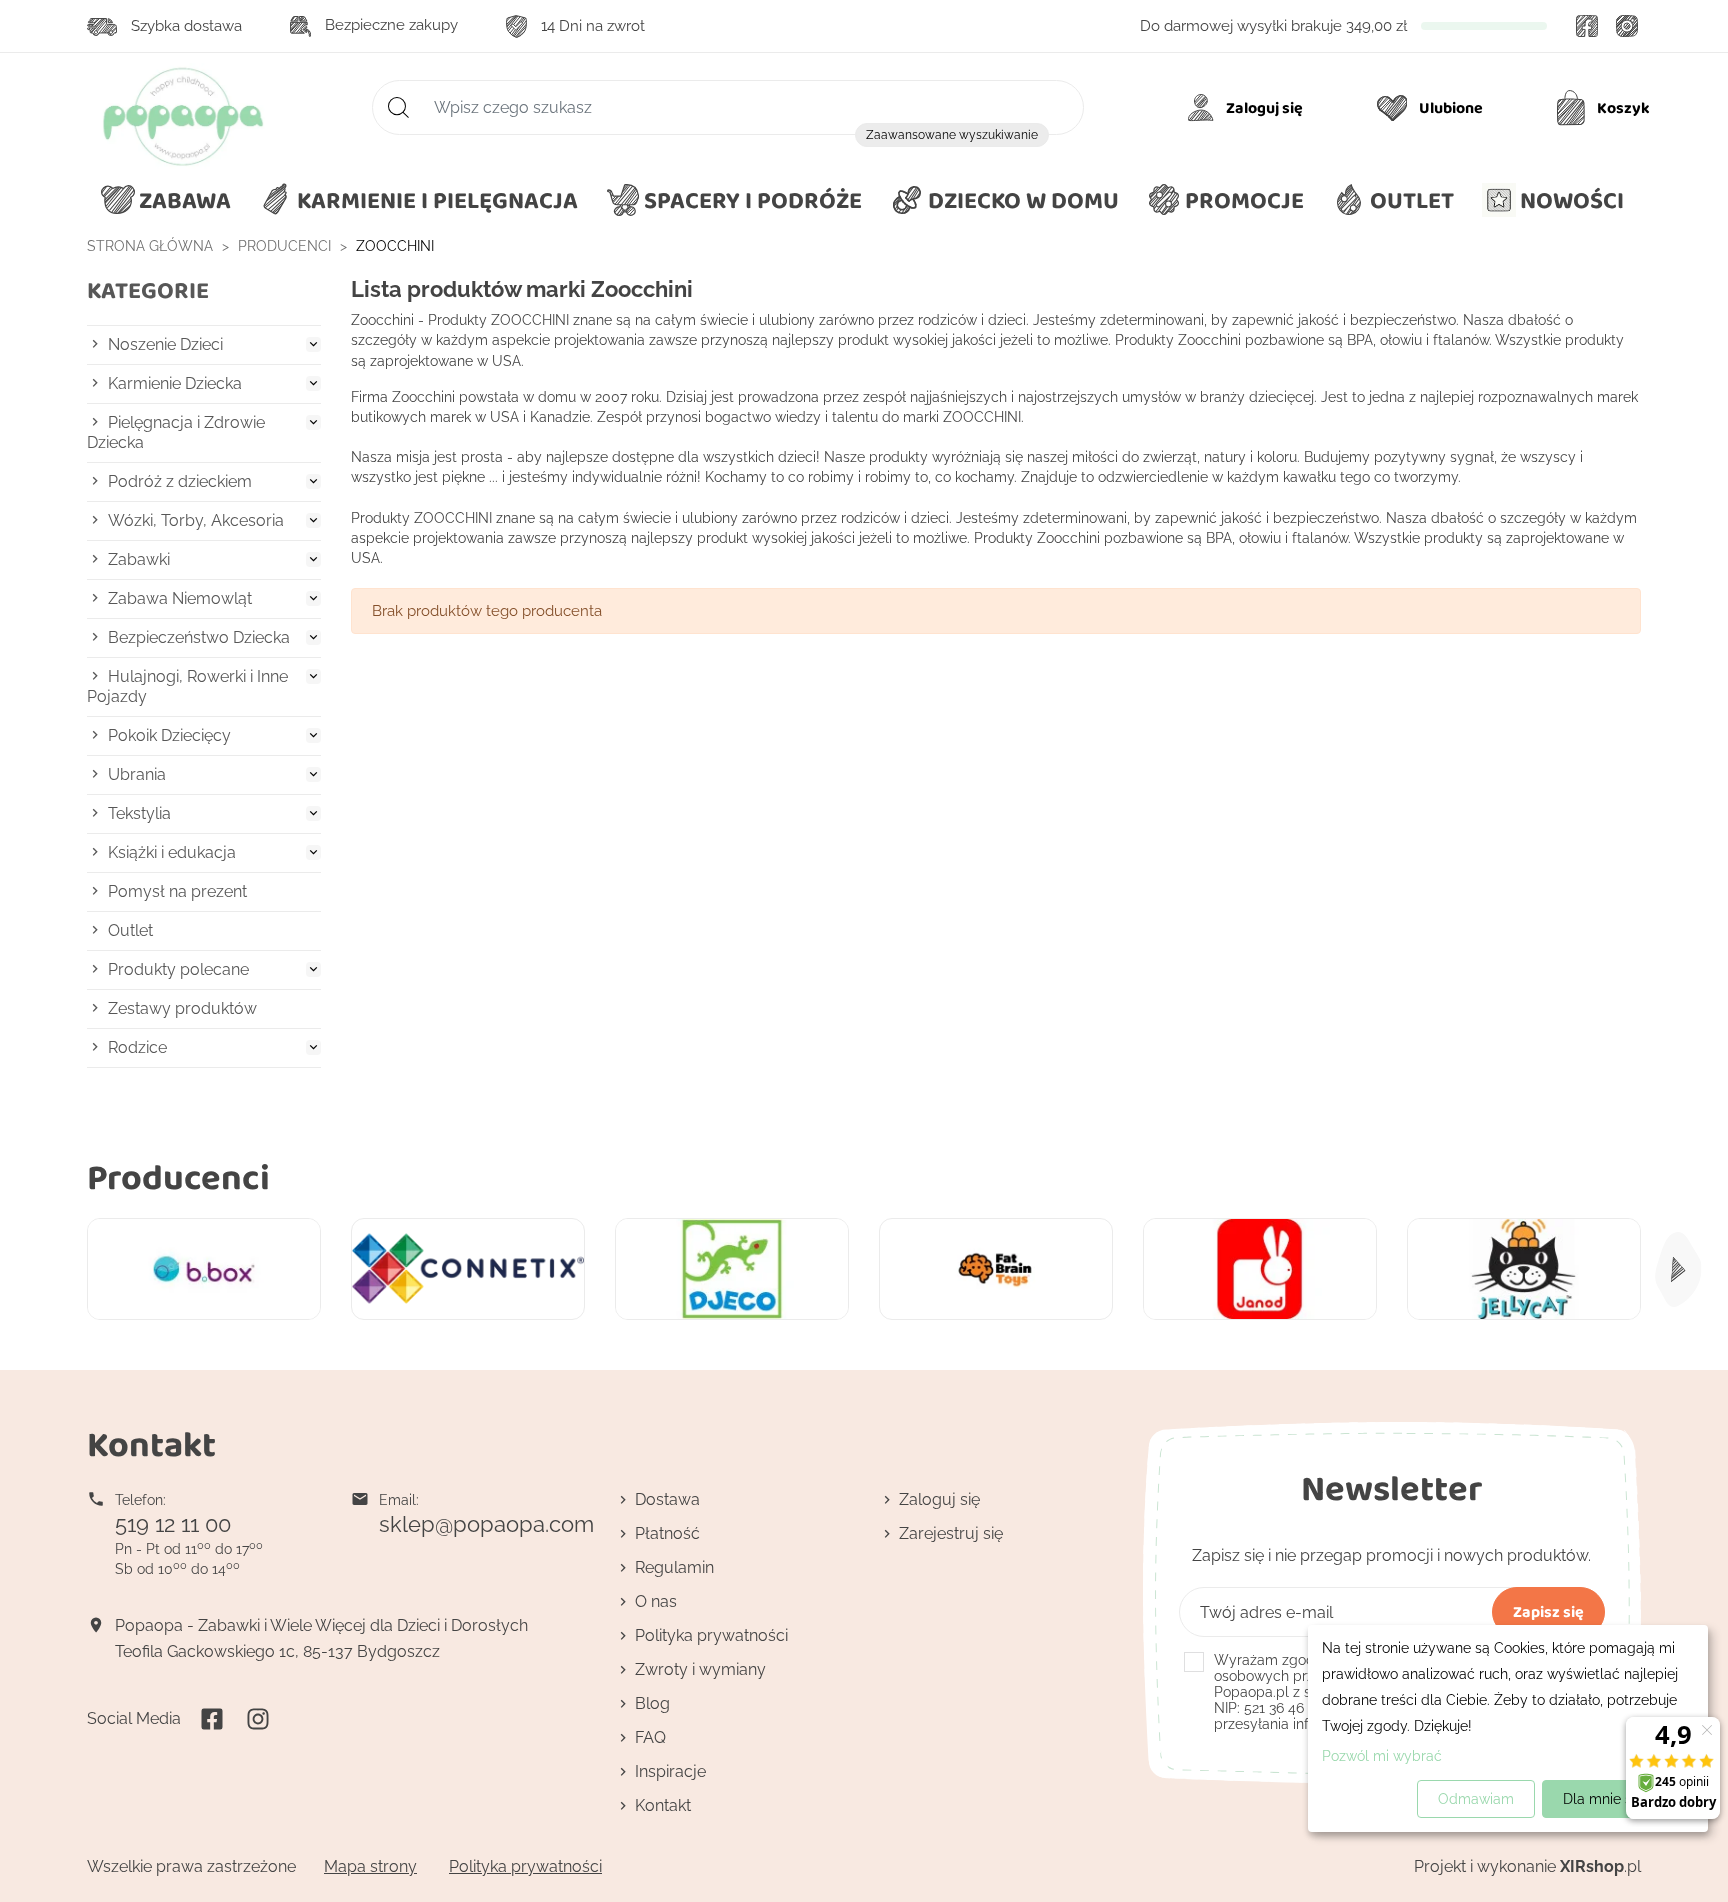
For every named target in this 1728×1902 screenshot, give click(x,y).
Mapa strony (370, 1866)
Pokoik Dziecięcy (169, 735)
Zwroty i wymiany (700, 1669)
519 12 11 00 (173, 1524)
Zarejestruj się (951, 1533)
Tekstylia (139, 813)
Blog (652, 1703)
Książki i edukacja (172, 852)
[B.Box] (204, 1269)
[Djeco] (732, 1269)
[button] (1004, 201)
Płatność (667, 1533)
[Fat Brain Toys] (996, 1269)
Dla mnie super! (1614, 1799)
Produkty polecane (178, 969)
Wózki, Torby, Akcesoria (196, 520)
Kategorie (148, 290)
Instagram (1627, 26)
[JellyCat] (1524, 1269)
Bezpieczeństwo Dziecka (199, 637)
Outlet (130, 930)
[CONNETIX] (468, 1269)
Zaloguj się (939, 1499)
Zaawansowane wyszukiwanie (952, 135)
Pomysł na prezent (177, 891)
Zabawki (139, 559)
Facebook (1587, 26)
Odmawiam (1476, 1799)
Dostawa (667, 1499)
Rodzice (137, 1047)
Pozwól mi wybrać (1382, 1756)
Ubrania (137, 774)
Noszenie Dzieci (165, 344)
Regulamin (674, 1567)
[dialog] (1508, 1728)
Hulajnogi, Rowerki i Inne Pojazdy (187, 686)
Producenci (178, 1176)
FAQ (650, 1737)
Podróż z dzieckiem (180, 481)
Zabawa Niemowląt (180, 598)
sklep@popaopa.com (486, 1524)
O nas (656, 1601)
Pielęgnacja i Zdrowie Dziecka (176, 432)
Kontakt (663, 1805)
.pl (1600, 1866)
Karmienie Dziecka (175, 383)
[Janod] (1260, 1269)
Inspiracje (670, 1771)
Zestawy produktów (182, 1008)
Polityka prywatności (711, 1635)
